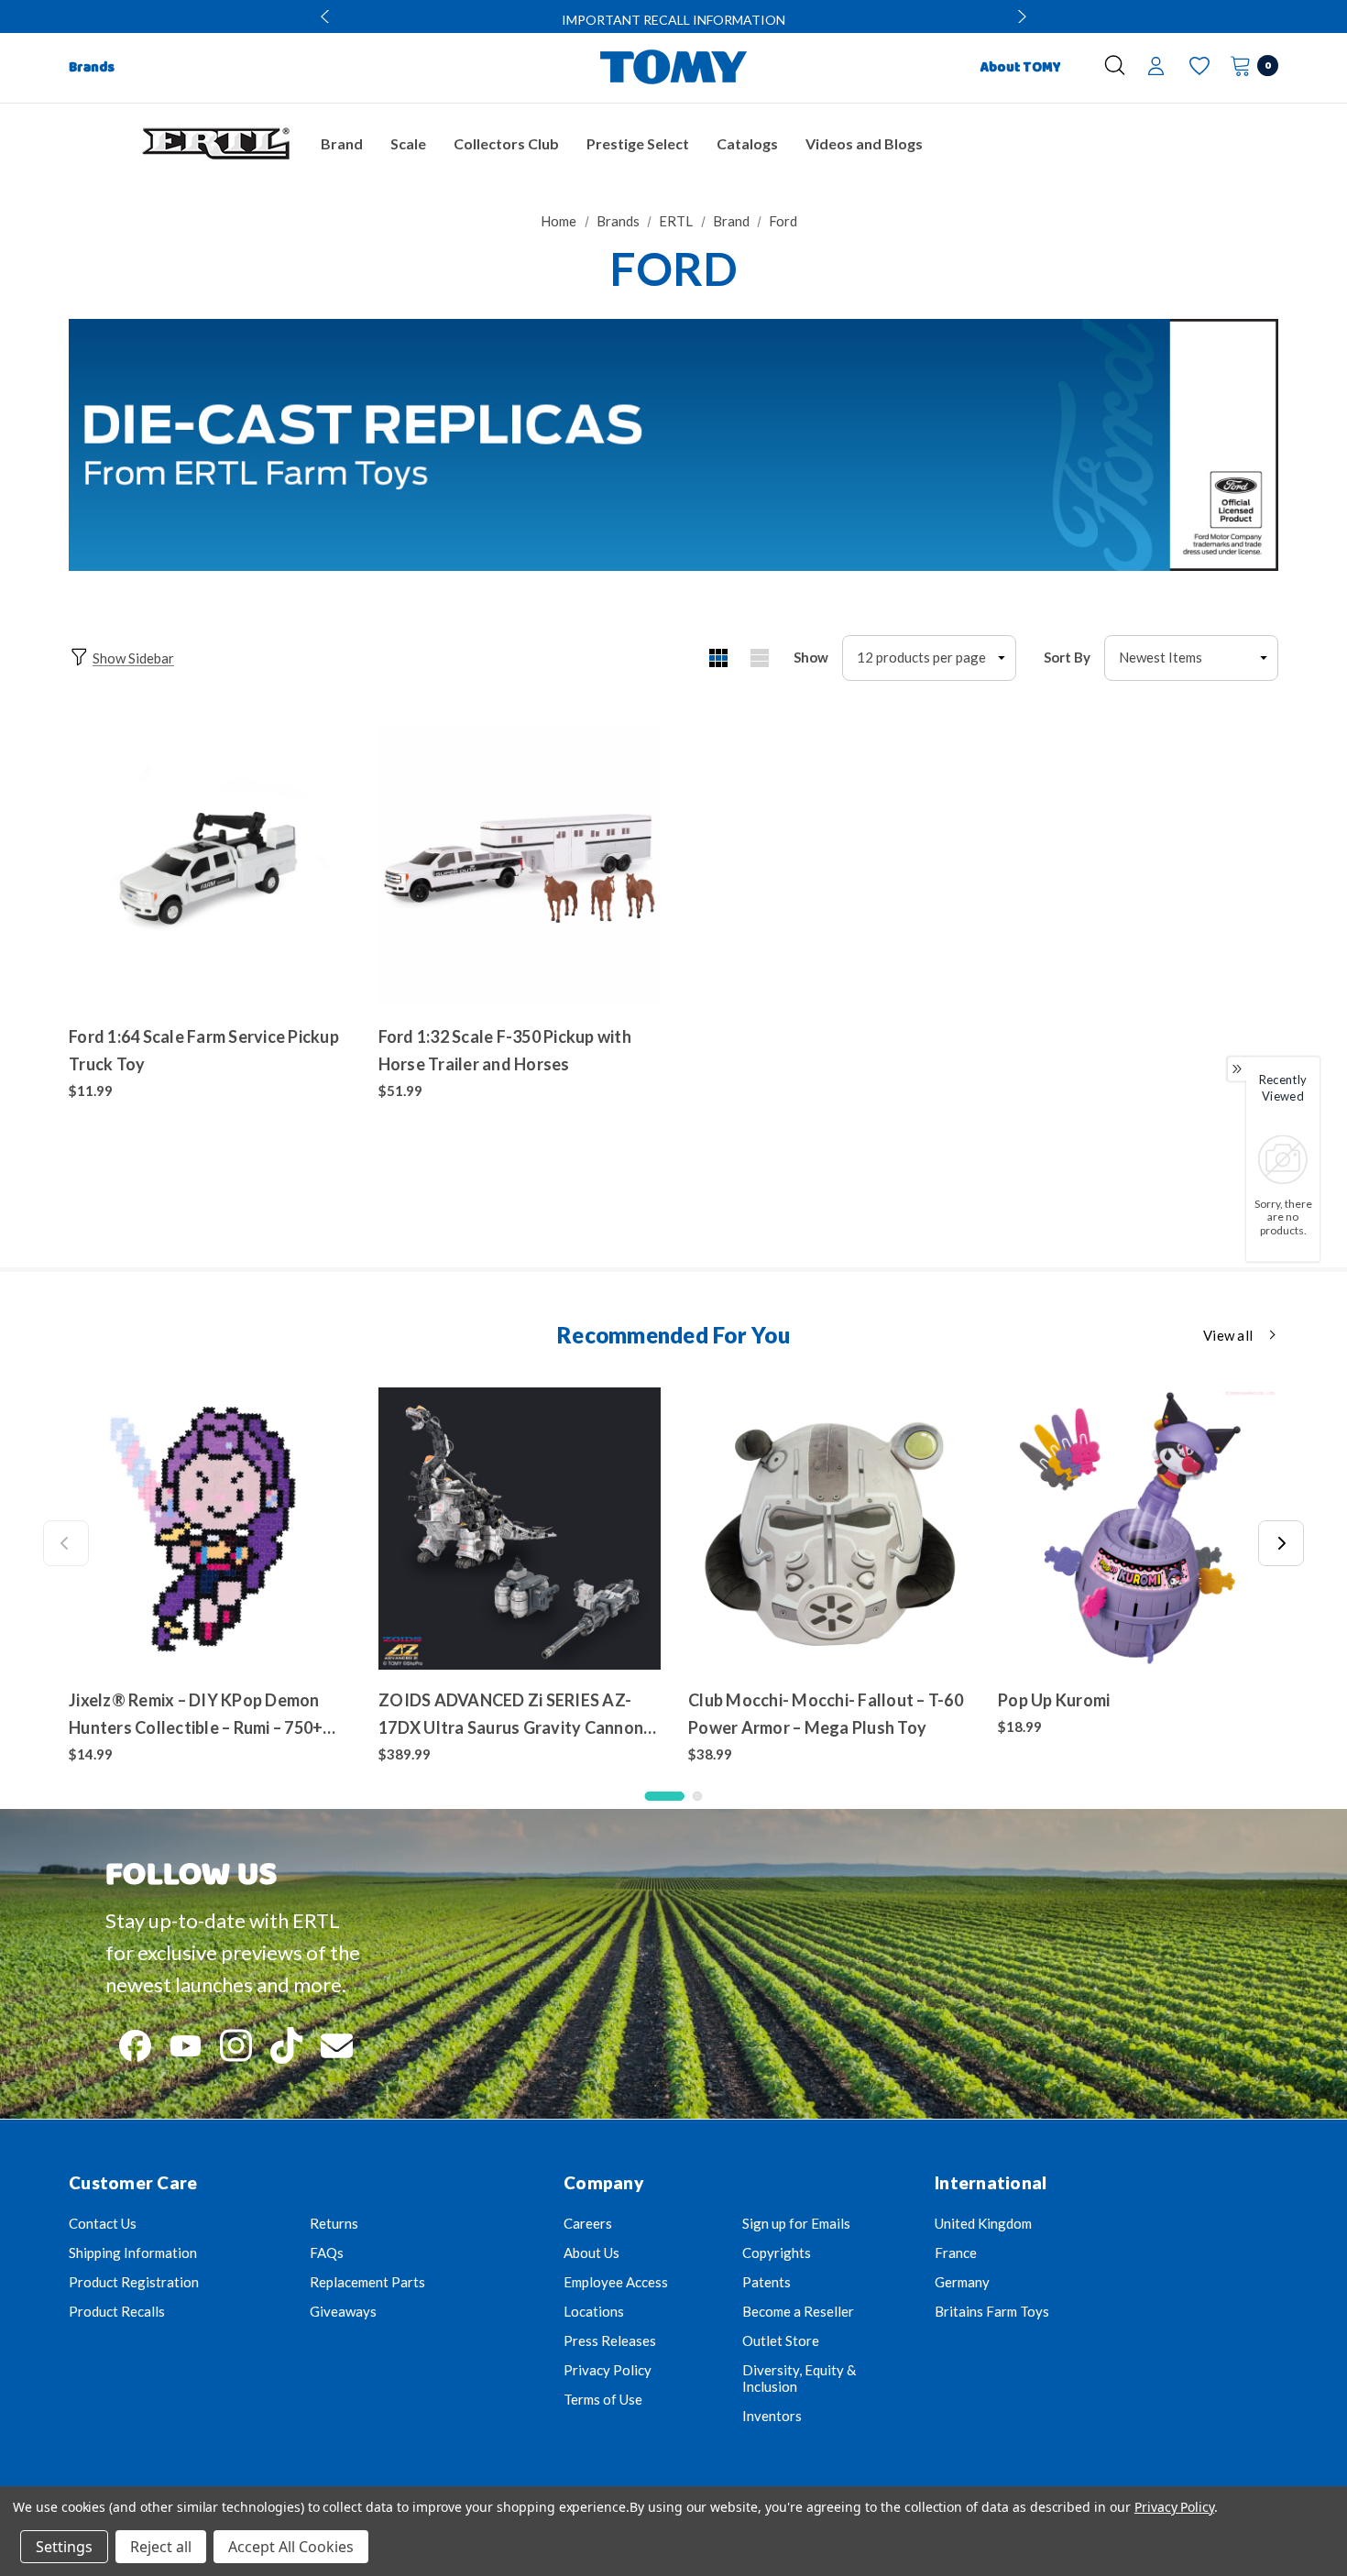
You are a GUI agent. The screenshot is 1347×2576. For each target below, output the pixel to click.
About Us (591, 2253)
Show (811, 657)
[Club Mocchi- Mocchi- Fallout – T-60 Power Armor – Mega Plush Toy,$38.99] (829, 1529)
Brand (342, 143)
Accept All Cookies (291, 2547)
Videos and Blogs (864, 143)
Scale (408, 143)
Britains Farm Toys (992, 2311)
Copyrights (777, 2253)
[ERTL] (215, 144)
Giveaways (343, 2311)
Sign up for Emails (796, 2223)
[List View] (759, 658)
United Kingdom (983, 2223)
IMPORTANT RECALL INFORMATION (673, 20)
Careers (588, 2223)
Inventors (772, 2416)
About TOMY (1021, 68)
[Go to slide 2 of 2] (697, 1796)
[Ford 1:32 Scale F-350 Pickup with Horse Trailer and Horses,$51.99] (520, 866)
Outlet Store (781, 2340)
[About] (1081, 60)
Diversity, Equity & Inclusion (799, 2378)
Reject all (161, 2547)
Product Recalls (117, 2311)
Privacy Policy (608, 2370)
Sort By (1067, 657)
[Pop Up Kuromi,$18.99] (1139, 1529)
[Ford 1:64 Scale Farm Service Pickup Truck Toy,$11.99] (210, 866)
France (956, 2253)
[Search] (1115, 65)
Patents (767, 2282)
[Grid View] (718, 658)
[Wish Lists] (1198, 66)
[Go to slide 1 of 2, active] (665, 1796)
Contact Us (103, 2223)
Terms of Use (603, 2399)
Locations (594, 2311)
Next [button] (1020, 16)
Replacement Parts (367, 2282)
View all (1228, 1335)
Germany (962, 2282)
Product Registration (134, 2282)
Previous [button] (327, 16)
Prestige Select (638, 143)
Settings (64, 2547)
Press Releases (610, 2340)
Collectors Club (506, 143)
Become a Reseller (798, 2311)
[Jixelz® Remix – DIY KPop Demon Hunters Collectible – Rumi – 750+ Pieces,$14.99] (210, 1529)
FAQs (327, 2253)
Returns (334, 2223)
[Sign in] (1156, 68)
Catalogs (747, 143)
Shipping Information (133, 2253)
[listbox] (1191, 658)
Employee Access (616, 2282)
